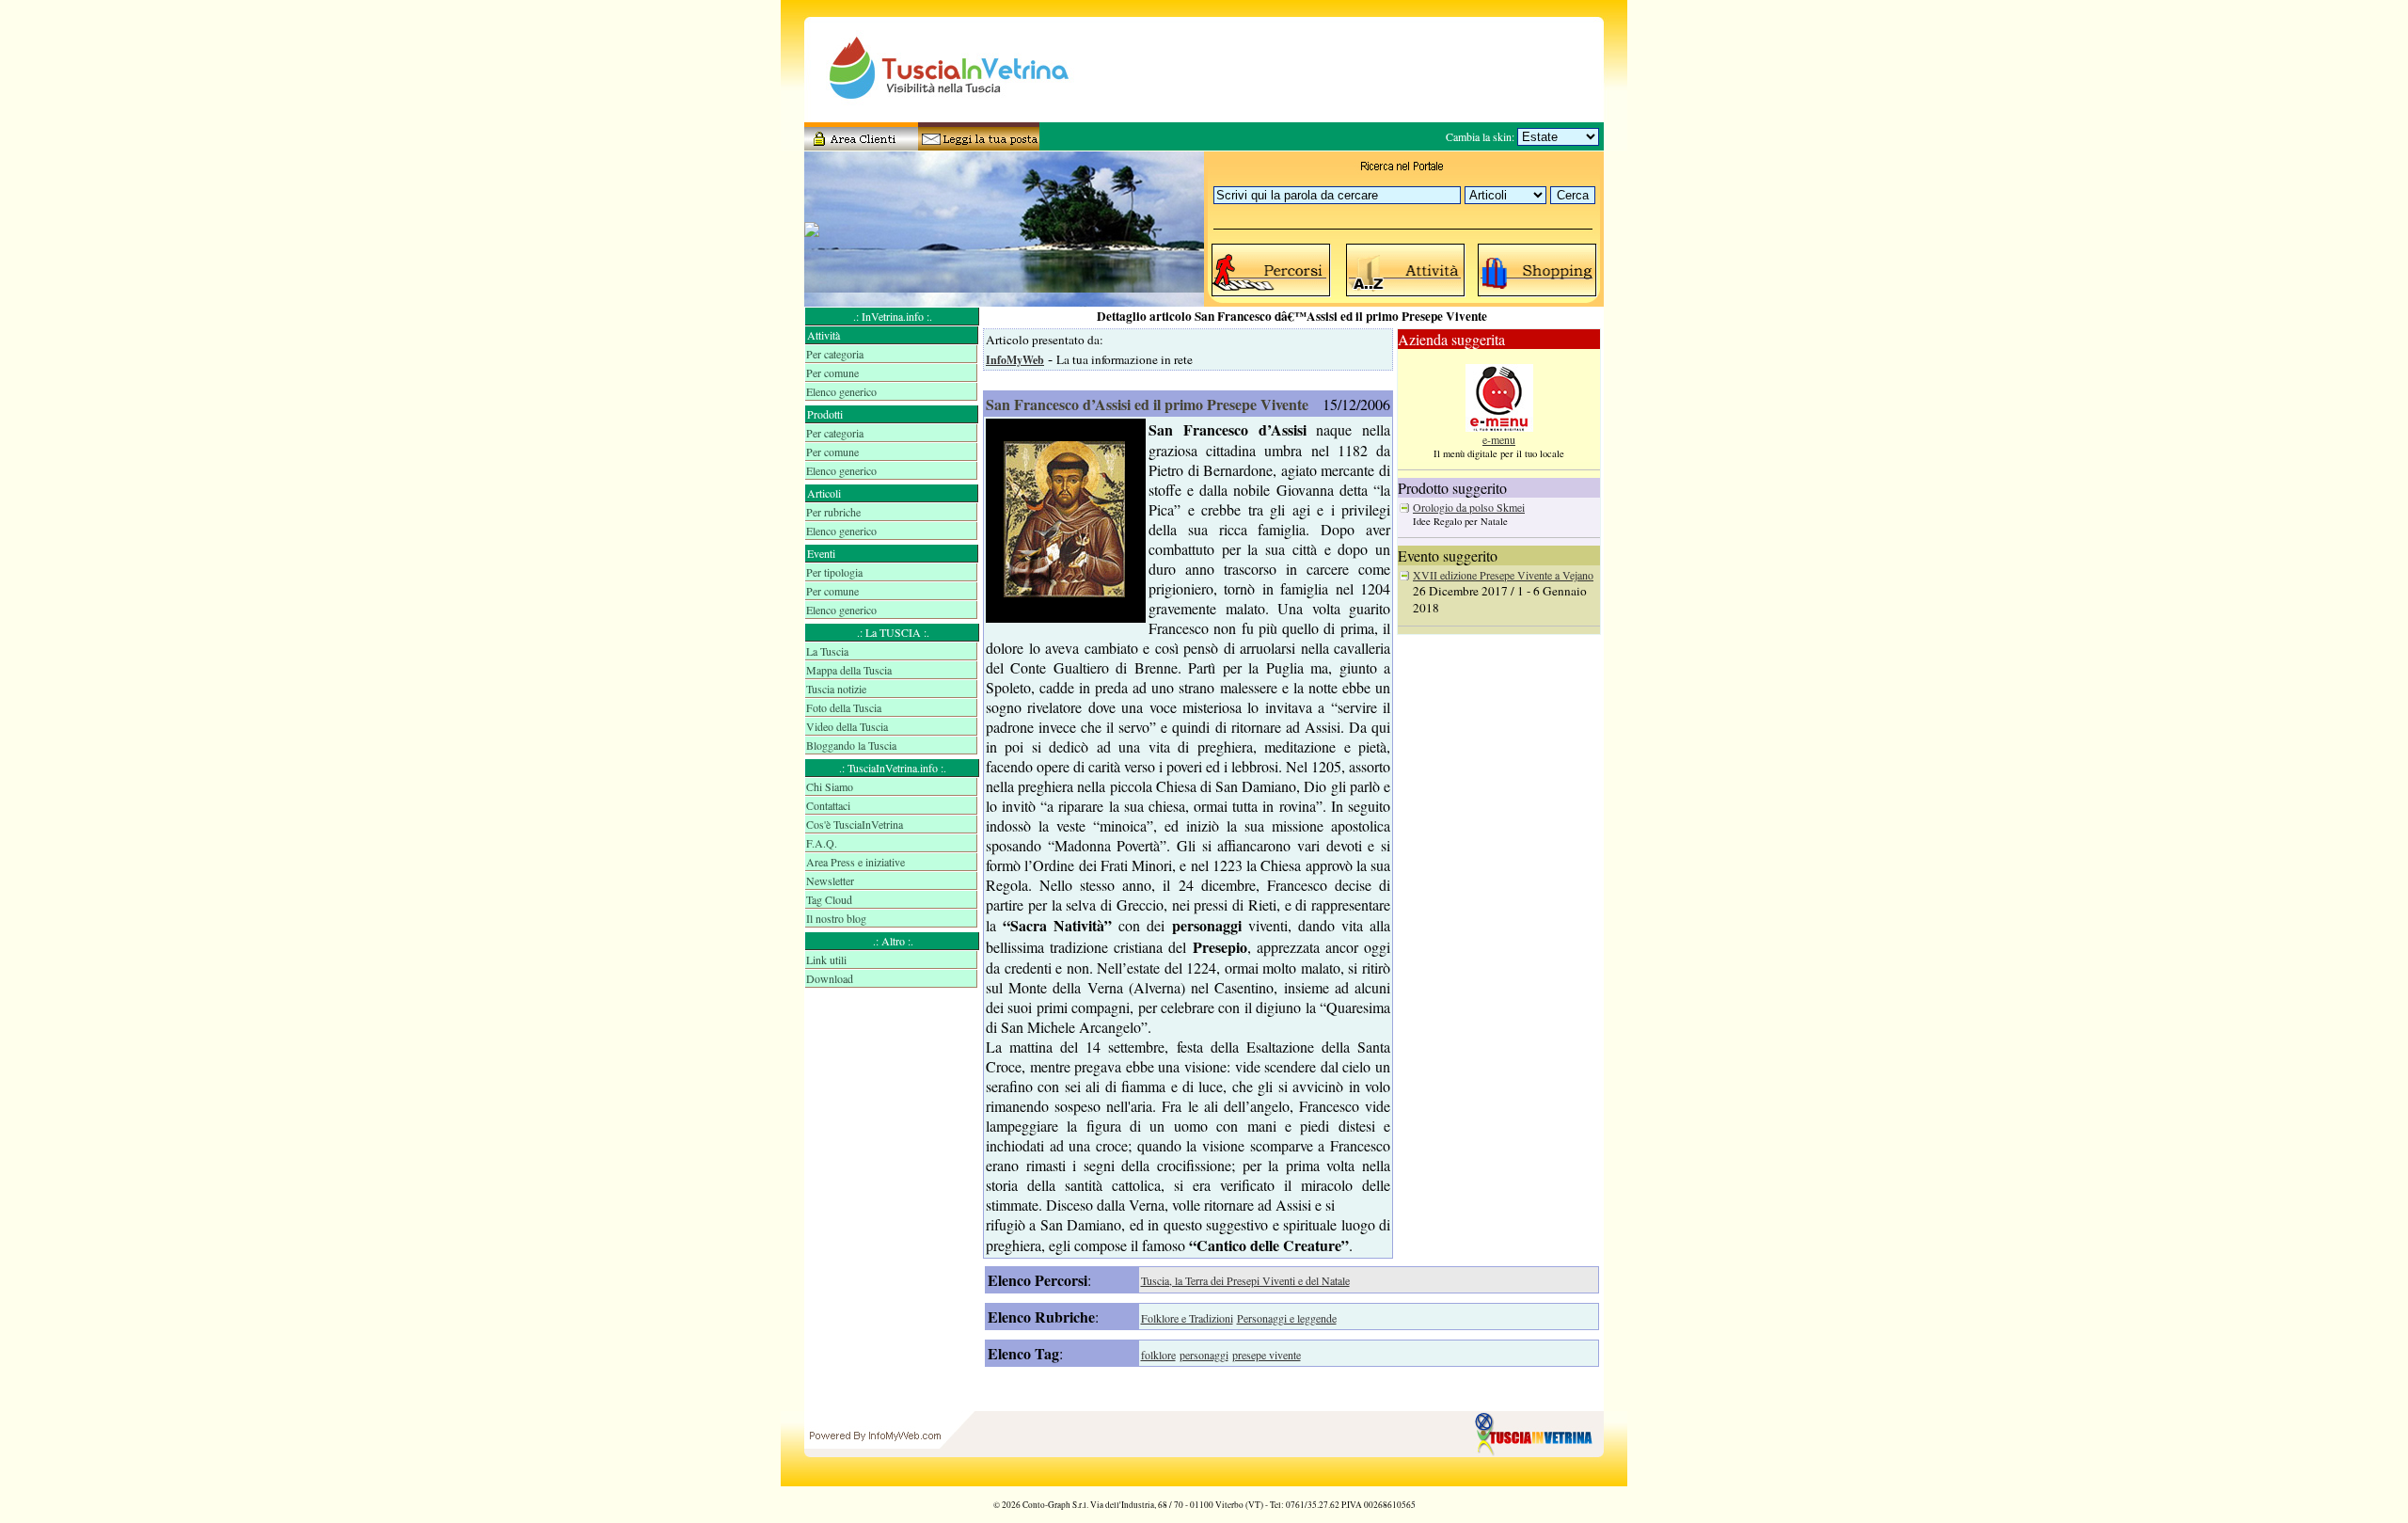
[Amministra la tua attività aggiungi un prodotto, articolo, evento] (861, 144)
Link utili (826, 960)
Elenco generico (841, 391)
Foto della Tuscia (844, 707)
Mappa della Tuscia (849, 670)
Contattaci (828, 805)
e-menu (1499, 439)
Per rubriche (833, 512)
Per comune (832, 373)
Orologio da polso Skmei (1469, 507)
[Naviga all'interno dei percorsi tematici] (1272, 295)
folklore (1158, 1355)
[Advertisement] (893, 1063)
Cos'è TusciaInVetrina (855, 824)
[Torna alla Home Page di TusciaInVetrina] (1538, 1482)
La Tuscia (827, 651)
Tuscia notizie (836, 689)
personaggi (1204, 1355)
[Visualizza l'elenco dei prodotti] (1538, 295)
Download (830, 978)
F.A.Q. (822, 843)
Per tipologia (834, 572)
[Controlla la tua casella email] (974, 144)
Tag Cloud (829, 899)
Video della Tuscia (847, 726)
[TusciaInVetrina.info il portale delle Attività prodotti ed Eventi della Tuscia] (931, 118)
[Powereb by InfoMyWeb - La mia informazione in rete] (875, 1482)
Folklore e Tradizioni (1187, 1318)
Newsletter (830, 880)
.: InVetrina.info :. (893, 316)
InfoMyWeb (1015, 360)
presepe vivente (1267, 1355)
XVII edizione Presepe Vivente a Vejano (1503, 575)
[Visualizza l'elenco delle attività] (1406, 295)
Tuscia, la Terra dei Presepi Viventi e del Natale (1245, 1280)
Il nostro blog (836, 918)
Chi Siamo (830, 786)
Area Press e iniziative (855, 862)
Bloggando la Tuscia (851, 745)
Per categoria (835, 354)
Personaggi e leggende (1287, 1318)
